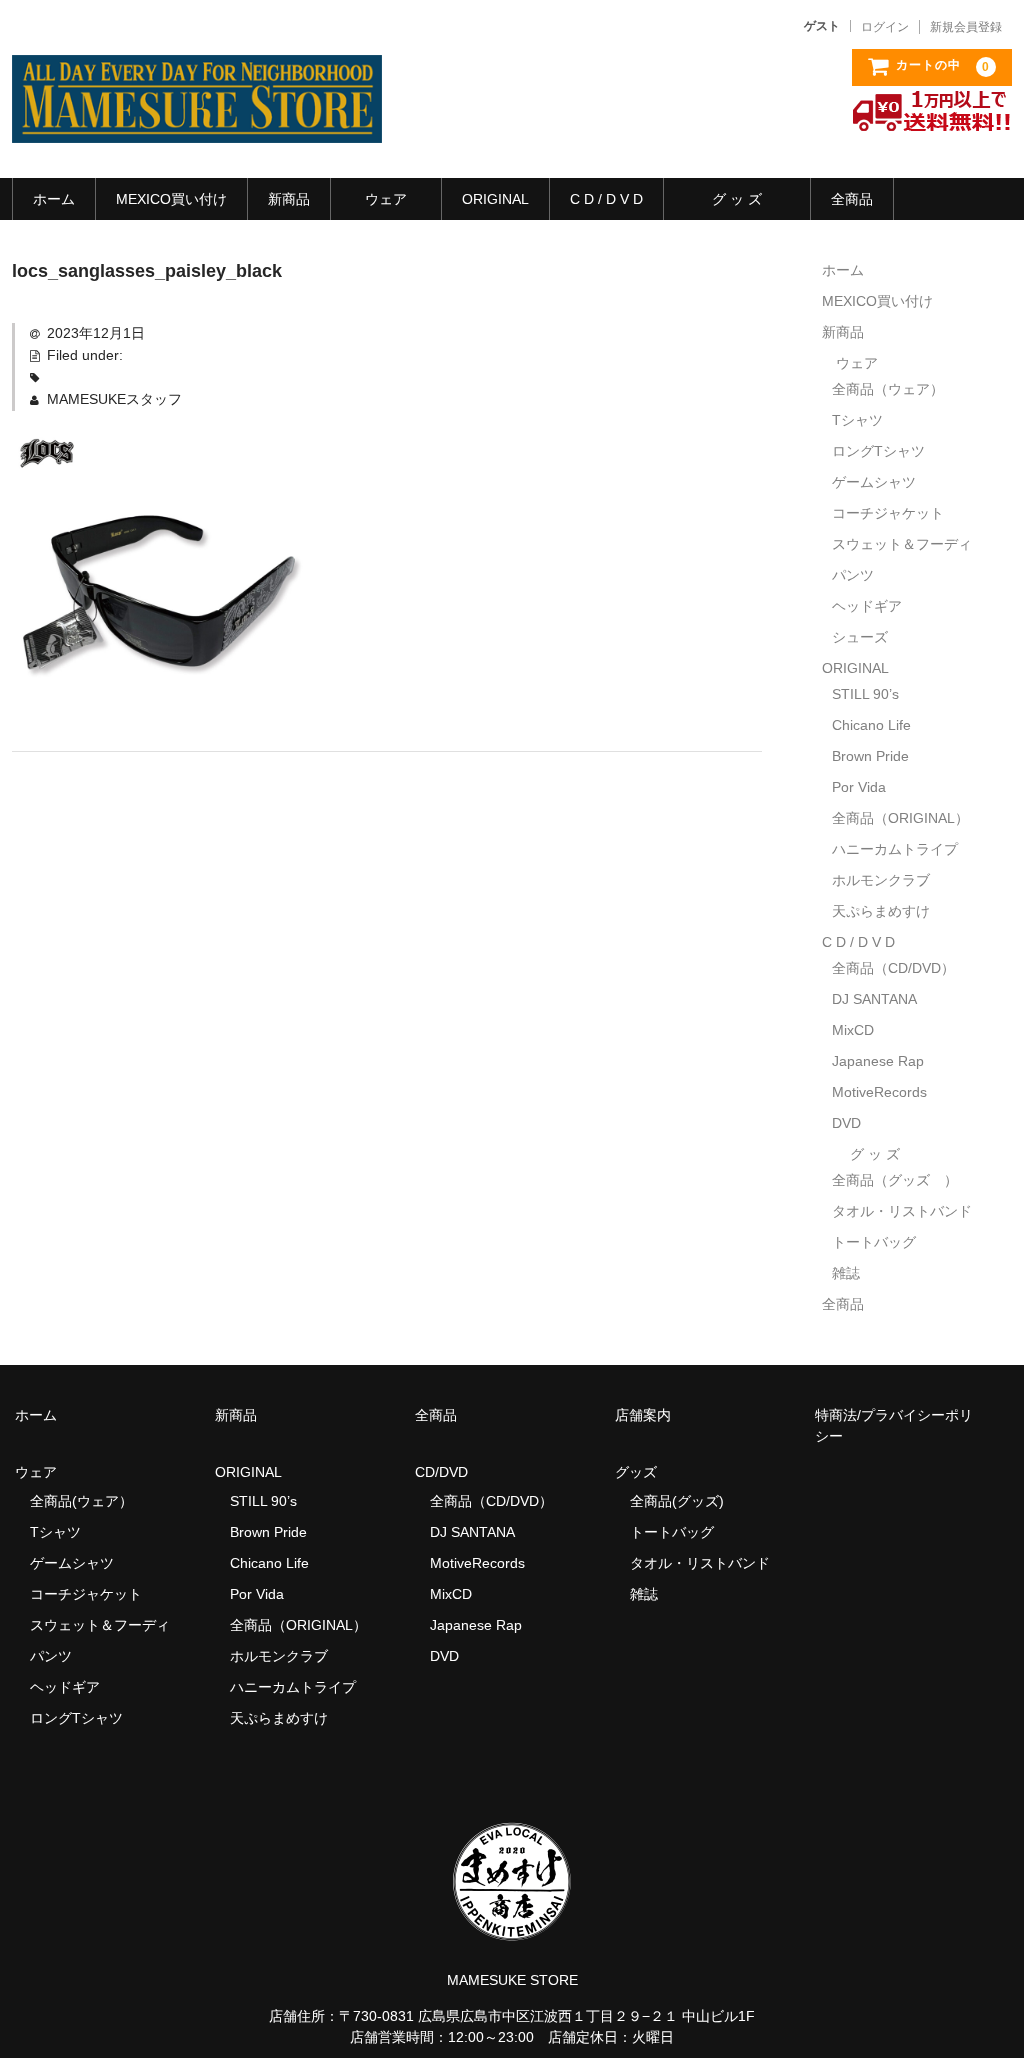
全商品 (852, 199)
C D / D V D (606, 199)
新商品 (289, 199)
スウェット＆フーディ (902, 544)
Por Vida (859, 787)
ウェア (386, 199)
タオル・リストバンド (902, 1211)
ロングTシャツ (878, 451)
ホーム (54, 199)
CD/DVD (441, 1472)
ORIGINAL (495, 199)
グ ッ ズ (737, 199)
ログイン (885, 27)
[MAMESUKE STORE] (197, 123)
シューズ (860, 637)
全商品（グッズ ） (895, 1180)
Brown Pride (870, 756)
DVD (846, 1123)
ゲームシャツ (874, 482)
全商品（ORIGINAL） (900, 818)
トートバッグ (874, 1242)
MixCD (853, 1030)
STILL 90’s (865, 694)
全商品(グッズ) (677, 1501)
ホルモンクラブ (881, 880)
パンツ (853, 575)
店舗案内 (643, 1415)
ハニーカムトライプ (895, 849)
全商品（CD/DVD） (900, 968)
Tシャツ (857, 420)
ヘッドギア (867, 606)
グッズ (643, 1472)
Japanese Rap (878, 1061)
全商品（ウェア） (895, 389)
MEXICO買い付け (171, 199)
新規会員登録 (966, 27)
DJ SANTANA (874, 999)
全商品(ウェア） (81, 1501)
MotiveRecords (879, 1092)
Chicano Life (871, 725)
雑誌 (846, 1273)
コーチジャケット (888, 513)
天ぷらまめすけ (881, 911)
